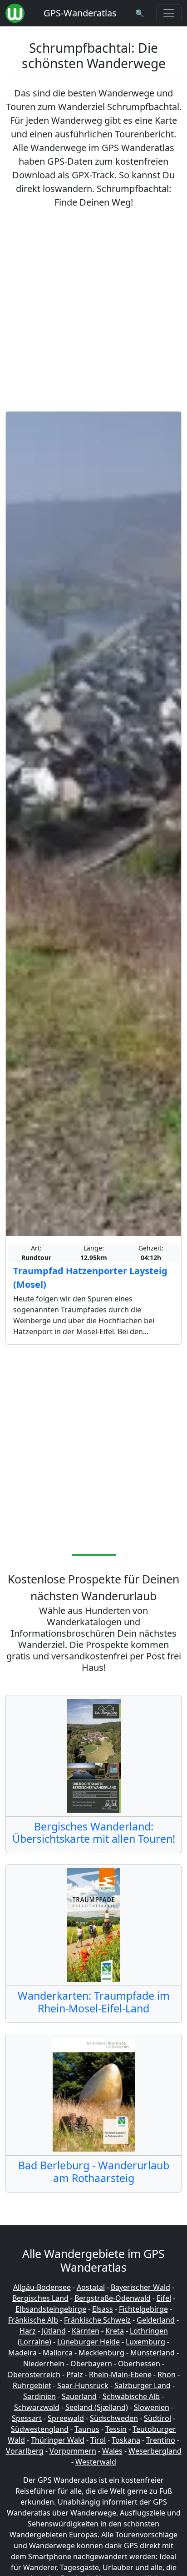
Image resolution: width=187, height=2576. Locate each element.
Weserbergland (155, 2451)
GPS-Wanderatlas (80, 13)
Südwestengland (40, 2429)
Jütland (54, 2331)
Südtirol (157, 2418)
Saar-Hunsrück (83, 2385)
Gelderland (156, 2320)
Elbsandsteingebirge (51, 2309)
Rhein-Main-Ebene (120, 2374)
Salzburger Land (143, 2385)
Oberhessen (139, 2364)
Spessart (27, 2418)
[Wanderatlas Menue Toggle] (169, 13)
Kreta (115, 2331)
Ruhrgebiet (32, 2385)
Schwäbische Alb (131, 2396)
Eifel (164, 2298)
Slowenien (152, 2407)
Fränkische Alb (33, 2320)
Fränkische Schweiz (97, 2320)
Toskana (126, 2440)
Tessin (116, 2429)
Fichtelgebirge (143, 2309)
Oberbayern (91, 2364)
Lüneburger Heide (89, 2342)
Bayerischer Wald (140, 2287)
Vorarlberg (25, 2451)
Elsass (103, 2309)
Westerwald (96, 2462)
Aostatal (91, 2287)
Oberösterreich (34, 2374)
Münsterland (153, 2353)
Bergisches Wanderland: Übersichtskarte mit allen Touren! (94, 1833)
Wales (112, 2451)
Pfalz (75, 2374)
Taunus (87, 2429)
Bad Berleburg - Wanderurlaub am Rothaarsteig (94, 2172)
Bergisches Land (40, 2298)
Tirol (98, 2440)
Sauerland (79, 2396)
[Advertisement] (93, 310)
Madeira (22, 2353)
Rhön (167, 2374)
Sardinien (39, 2396)
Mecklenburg (101, 2353)
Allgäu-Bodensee (42, 2287)
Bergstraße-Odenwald (113, 2298)
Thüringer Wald (58, 2440)
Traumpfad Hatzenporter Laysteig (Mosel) (90, 1278)
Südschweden (114, 2418)
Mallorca (58, 2353)
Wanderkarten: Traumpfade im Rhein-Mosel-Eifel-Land (94, 2002)
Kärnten (86, 2331)
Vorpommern (73, 2451)
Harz (28, 2331)
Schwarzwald (37, 2407)
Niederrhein (44, 2364)
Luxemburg (145, 2342)
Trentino (161, 2440)
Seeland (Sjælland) (97, 2407)
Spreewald (66, 2418)
